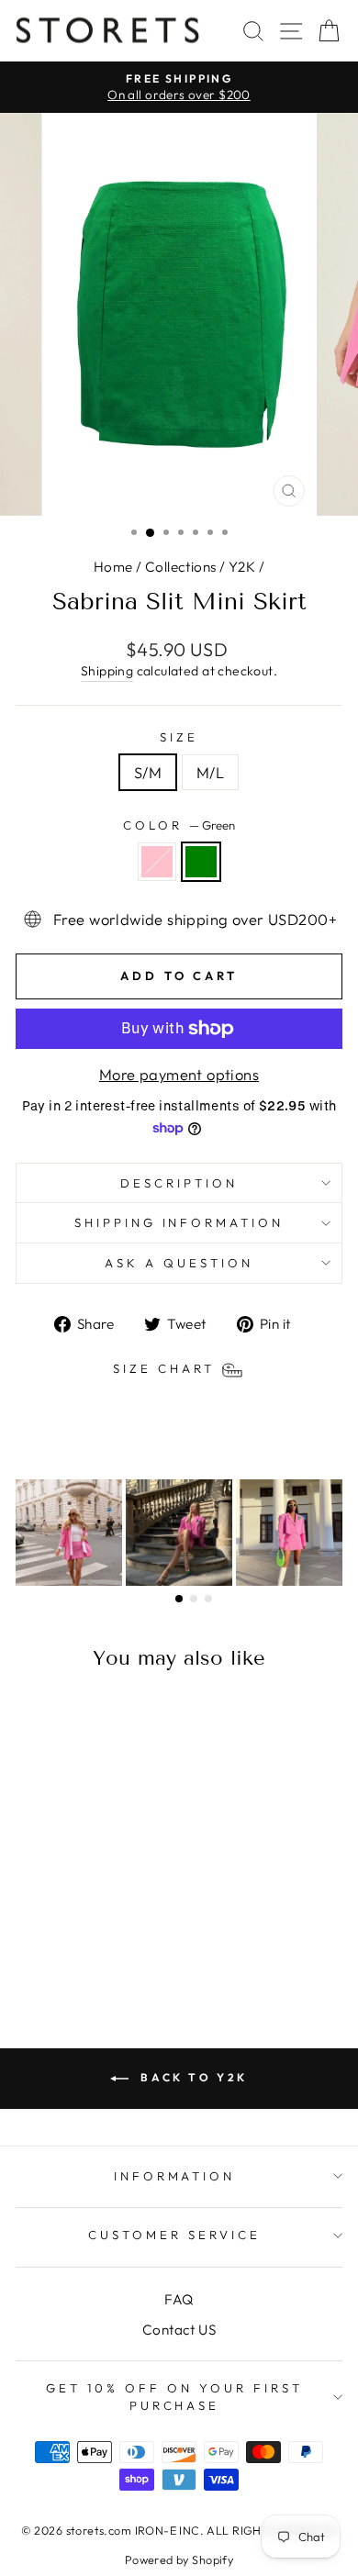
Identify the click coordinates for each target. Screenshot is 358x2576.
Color (179, 825)
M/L (210, 772)
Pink (157, 862)
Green (201, 862)
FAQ (179, 2299)
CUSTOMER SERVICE (174, 2235)
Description (179, 1183)
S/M (148, 772)
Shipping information (179, 1222)
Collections (181, 567)
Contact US (179, 2330)
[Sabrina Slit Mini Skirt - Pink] (67, 1940)
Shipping (107, 671)
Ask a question (179, 1263)
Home (113, 567)
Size (179, 737)
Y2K (242, 567)
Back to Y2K (192, 2077)
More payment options (179, 1074)
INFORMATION (175, 2176)
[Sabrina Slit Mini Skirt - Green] (89, 1940)
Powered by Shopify (179, 2559)
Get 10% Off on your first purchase (174, 2397)
